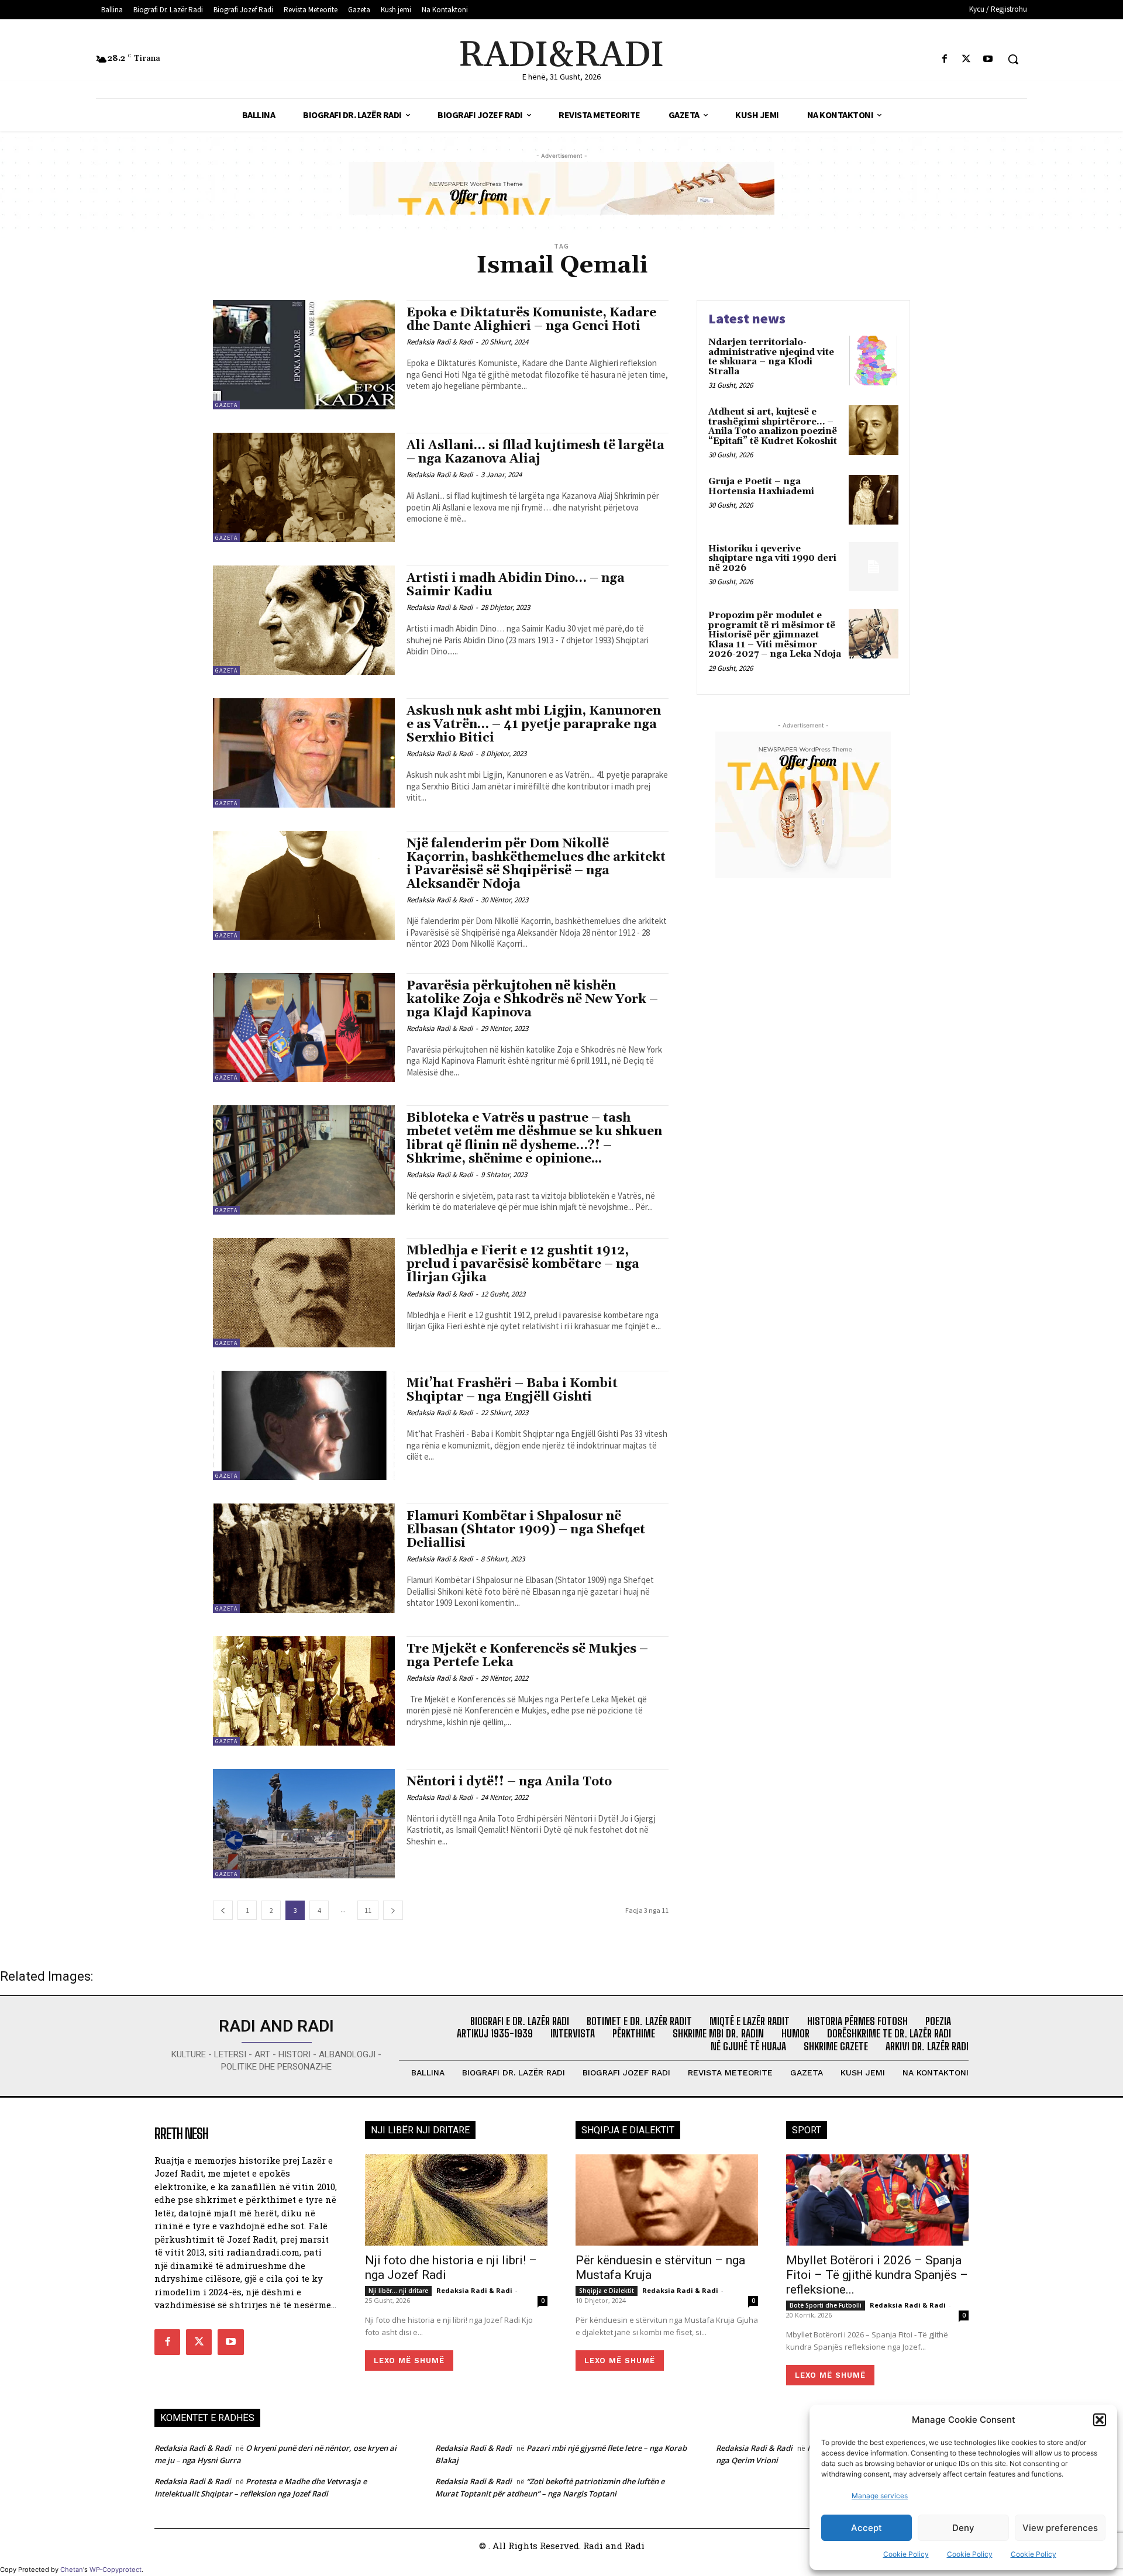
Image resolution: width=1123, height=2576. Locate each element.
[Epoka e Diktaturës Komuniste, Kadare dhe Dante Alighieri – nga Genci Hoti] (304, 355)
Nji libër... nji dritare (398, 2291)
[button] (1100, 2420)
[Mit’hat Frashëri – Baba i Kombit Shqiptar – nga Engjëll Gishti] (304, 1425)
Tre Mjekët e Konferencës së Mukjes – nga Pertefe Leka (527, 1656)
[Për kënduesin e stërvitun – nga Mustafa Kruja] (667, 2200)
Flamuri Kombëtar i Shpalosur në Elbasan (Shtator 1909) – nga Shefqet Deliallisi (526, 1530)
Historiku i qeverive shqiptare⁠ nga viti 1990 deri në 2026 (772, 558)
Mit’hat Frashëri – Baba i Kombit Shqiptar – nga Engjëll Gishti (512, 1390)
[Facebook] (944, 59)
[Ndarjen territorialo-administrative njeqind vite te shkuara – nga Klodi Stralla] (874, 361)
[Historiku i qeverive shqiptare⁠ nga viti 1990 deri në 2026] (874, 567)
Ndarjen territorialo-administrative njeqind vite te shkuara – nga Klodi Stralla (771, 357)
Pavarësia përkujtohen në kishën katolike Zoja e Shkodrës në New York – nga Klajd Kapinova (532, 999)
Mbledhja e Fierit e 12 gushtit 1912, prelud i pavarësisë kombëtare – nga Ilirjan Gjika (523, 1264)
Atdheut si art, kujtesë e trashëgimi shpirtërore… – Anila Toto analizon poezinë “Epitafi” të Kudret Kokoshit (773, 427)
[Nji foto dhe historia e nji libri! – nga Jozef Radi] (456, 2200)
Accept (867, 2528)
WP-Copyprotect (116, 2570)
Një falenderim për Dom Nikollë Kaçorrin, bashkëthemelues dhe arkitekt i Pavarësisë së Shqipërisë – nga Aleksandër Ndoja (536, 864)
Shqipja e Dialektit (607, 2291)
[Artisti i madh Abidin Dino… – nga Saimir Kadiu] (304, 620)
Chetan (72, 2570)
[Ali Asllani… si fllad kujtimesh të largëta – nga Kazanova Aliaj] (304, 487)
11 (368, 1910)
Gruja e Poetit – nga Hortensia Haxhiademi (761, 487)
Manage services (880, 2496)
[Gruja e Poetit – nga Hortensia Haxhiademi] (874, 500)
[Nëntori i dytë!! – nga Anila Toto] (304, 1824)
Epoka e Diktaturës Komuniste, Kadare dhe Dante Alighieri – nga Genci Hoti (531, 320)
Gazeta (226, 405)
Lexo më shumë (409, 2361)
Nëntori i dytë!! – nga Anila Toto (509, 1782)
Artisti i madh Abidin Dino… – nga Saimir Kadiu (516, 585)
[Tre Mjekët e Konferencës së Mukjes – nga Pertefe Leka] (304, 1691)
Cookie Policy (906, 2554)
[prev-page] (223, 1910)
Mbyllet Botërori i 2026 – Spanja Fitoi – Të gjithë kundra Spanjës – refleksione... (877, 2275)
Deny (963, 2528)
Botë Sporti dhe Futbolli (826, 2305)
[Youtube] (988, 59)
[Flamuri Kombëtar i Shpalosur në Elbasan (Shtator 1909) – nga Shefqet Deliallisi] (304, 1558)
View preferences (1060, 2528)
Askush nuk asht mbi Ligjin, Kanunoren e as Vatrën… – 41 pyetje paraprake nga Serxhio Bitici (534, 725)
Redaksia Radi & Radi (440, 342)
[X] (967, 59)
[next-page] (393, 1910)
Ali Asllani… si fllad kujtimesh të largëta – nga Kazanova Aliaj (535, 452)
